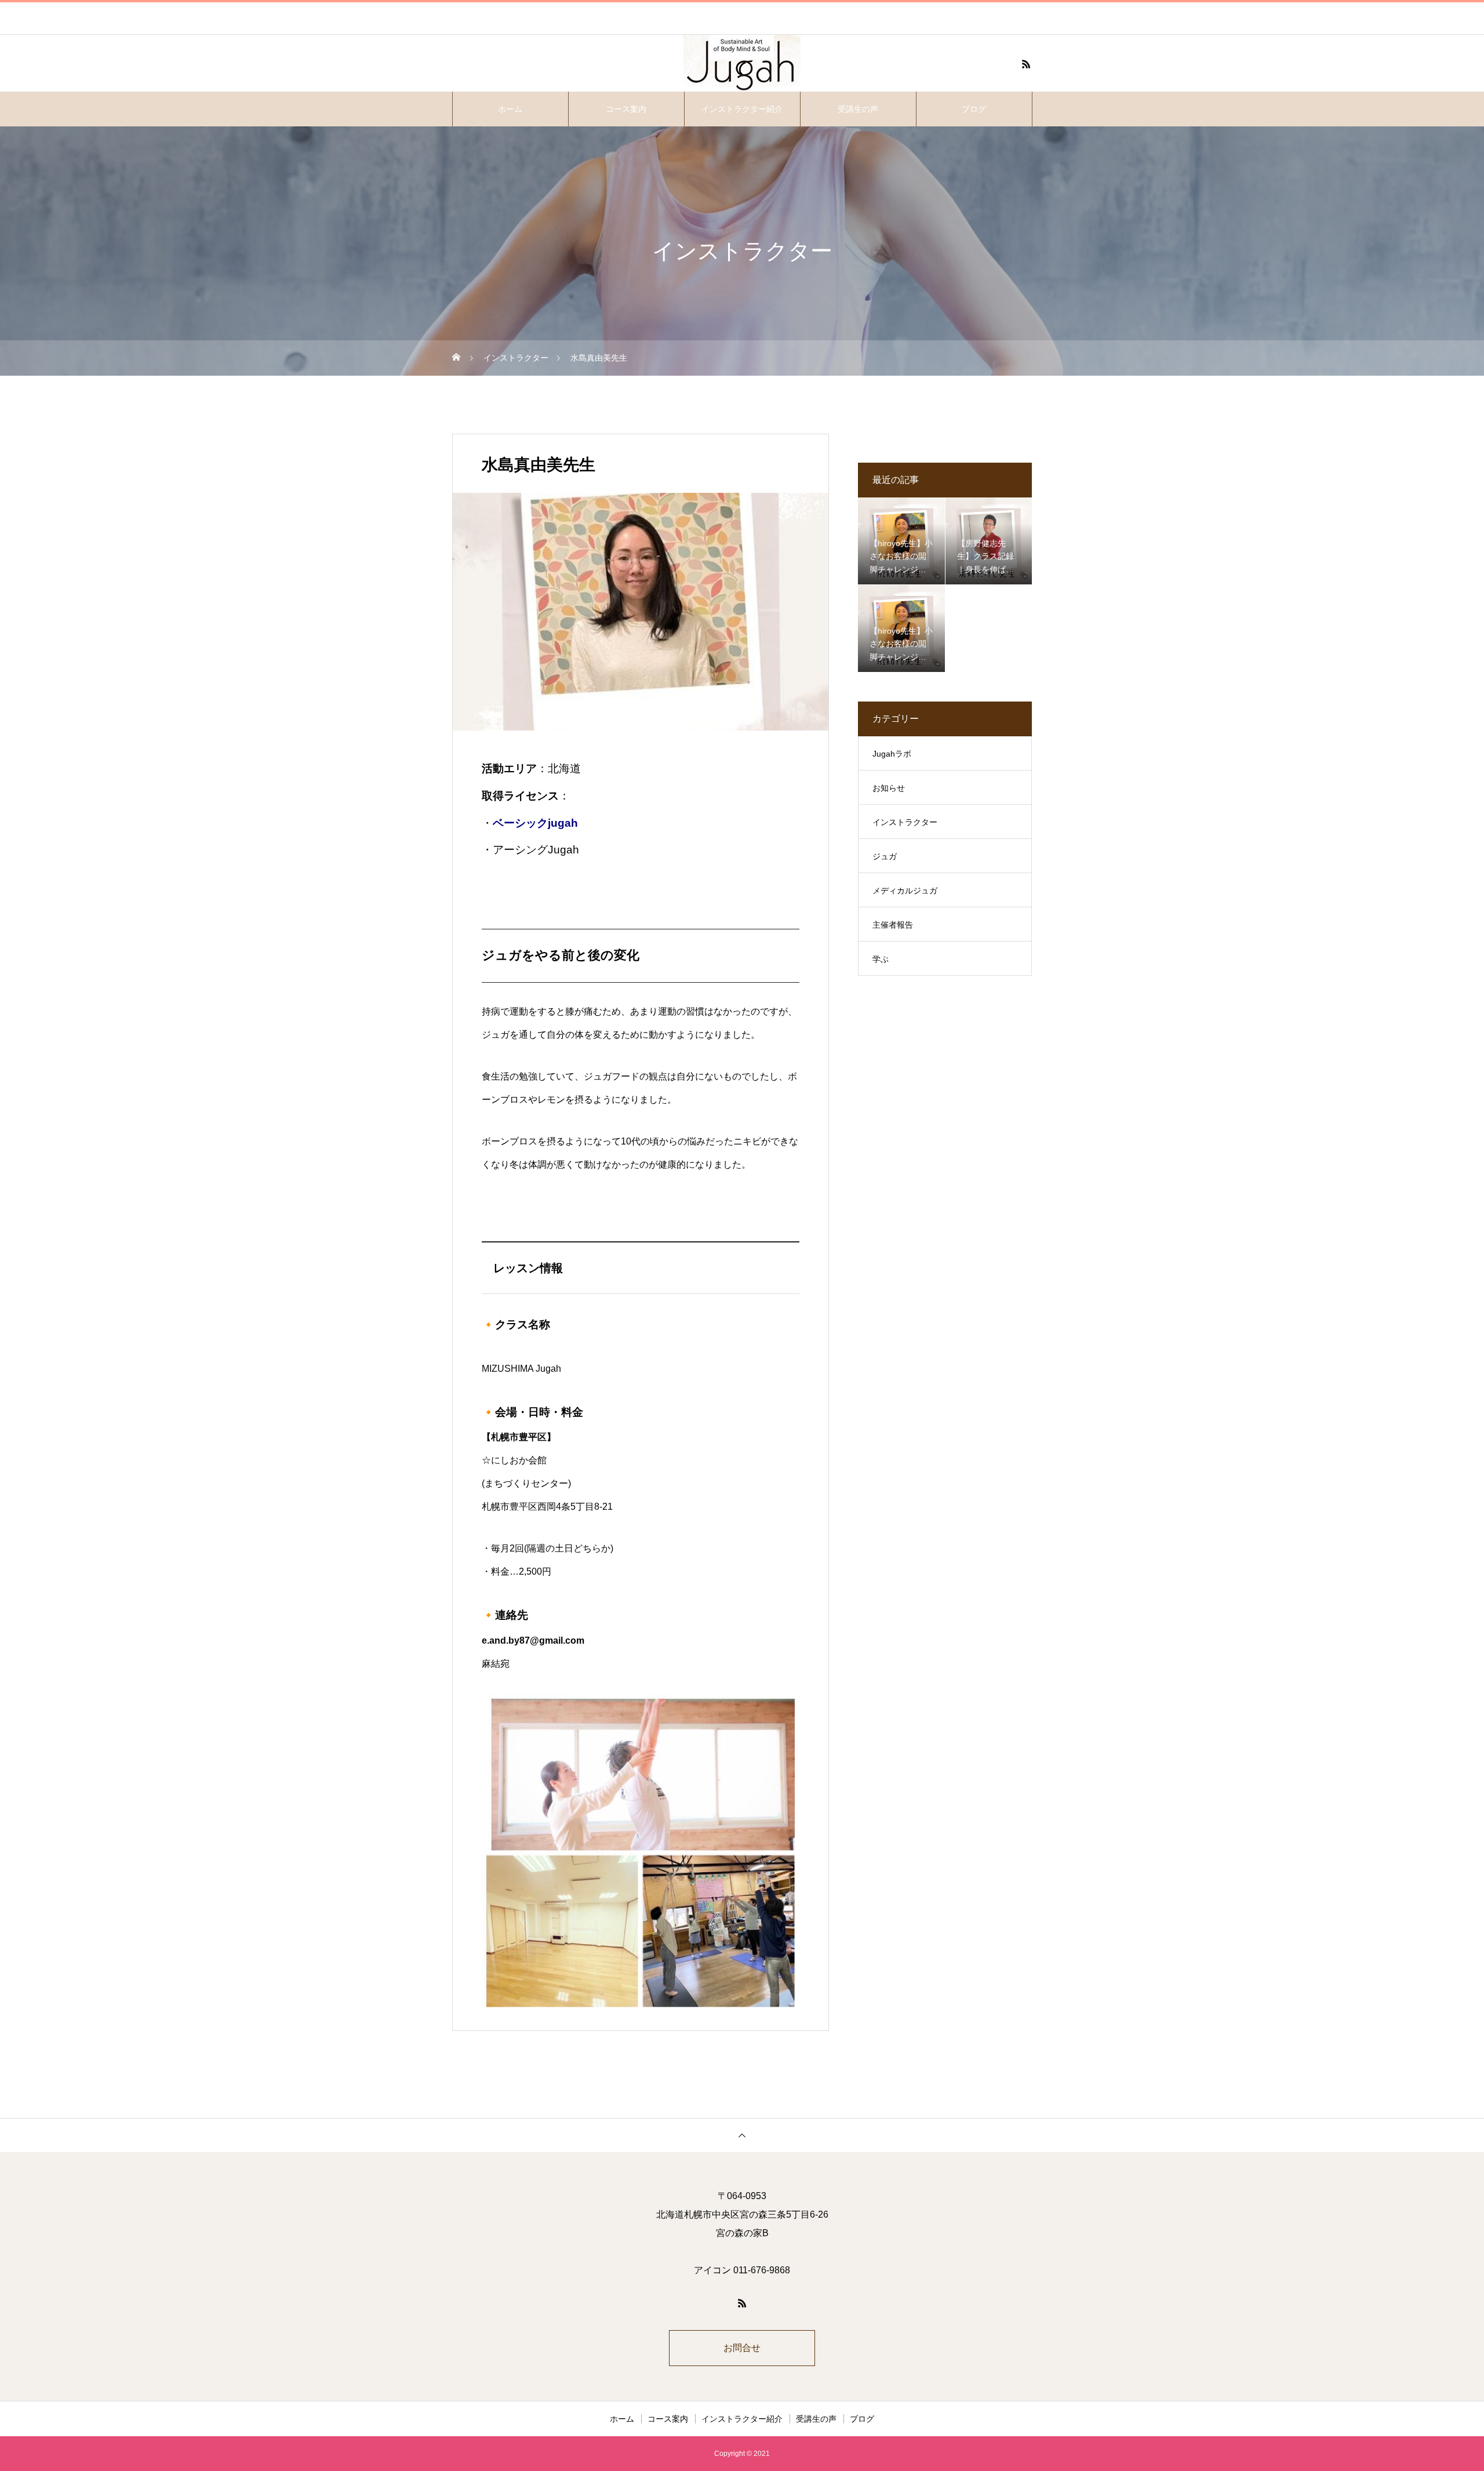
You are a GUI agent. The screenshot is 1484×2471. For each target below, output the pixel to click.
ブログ (974, 109)
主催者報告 (893, 925)
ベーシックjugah (535, 823)
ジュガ (885, 856)
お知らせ (889, 788)
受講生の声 (858, 109)
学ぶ (881, 959)
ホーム (510, 109)
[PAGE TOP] (742, 2135)
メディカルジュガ (905, 891)
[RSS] (1026, 64)
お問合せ (742, 2348)
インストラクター (905, 822)
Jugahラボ (892, 754)
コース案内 (626, 109)
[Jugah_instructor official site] (742, 64)
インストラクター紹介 (742, 109)
